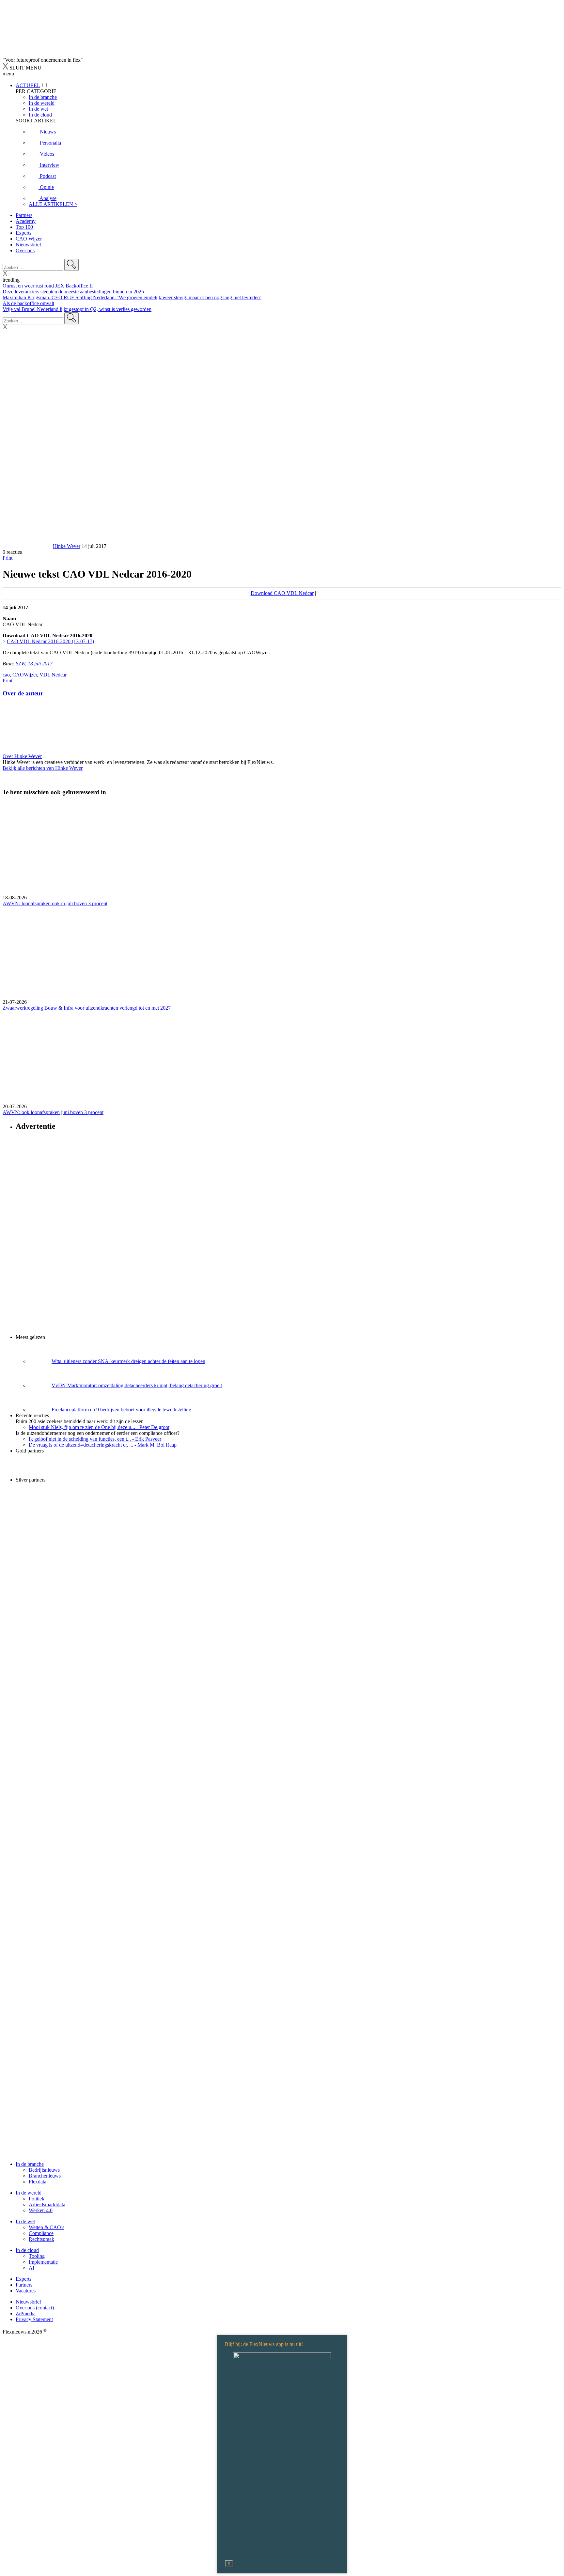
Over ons (25, 250)
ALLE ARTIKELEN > (53, 204)
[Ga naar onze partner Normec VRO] (173, 1503)
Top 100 (24, 227)
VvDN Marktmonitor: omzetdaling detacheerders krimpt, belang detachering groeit (137, 1385)
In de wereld (29, 2193)
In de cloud (27, 2250)
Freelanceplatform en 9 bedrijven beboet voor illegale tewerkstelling (121, 1410)
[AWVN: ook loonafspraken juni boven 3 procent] (282, 1057)
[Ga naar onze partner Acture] (83, 1474)
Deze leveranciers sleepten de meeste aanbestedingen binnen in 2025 (73, 292)
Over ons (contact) (35, 2308)
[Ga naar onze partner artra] (263, 1503)
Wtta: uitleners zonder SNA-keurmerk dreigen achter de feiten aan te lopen (128, 1361)
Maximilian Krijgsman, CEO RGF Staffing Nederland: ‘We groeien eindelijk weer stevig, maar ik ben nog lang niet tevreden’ (132, 297)
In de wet (25, 2221)
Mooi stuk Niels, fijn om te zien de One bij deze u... (99, 1427)
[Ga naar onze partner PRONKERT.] (128, 1503)
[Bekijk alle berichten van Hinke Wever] (27, 546)
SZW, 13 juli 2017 (34, 664)
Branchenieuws (45, 2176)
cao (6, 675)
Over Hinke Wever (22, 756)
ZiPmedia (26, 2313)
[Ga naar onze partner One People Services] (168, 1474)
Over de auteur (23, 693)
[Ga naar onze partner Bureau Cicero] (248, 1474)
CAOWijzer (25, 675)
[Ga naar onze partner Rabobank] (308, 1503)
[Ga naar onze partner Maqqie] (218, 1503)
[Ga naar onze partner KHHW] (271, 1474)
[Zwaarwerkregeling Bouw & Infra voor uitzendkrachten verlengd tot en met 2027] (282, 953)
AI (31, 2268)
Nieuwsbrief (28, 245)
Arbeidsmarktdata (47, 2204)
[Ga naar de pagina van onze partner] (60, 1542)
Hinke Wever (67, 546)
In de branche (30, 2164)
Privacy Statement (34, 2319)
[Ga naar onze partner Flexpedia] (213, 1474)
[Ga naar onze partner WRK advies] (488, 1503)
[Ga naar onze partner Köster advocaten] (399, 1503)
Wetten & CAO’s (47, 2227)
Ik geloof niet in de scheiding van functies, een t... (95, 1439)
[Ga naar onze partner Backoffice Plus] (38, 1474)
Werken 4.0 (41, 2210)
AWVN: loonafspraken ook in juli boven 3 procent (55, 903)
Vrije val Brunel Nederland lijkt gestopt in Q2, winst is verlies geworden (77, 309)
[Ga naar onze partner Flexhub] (38, 1503)
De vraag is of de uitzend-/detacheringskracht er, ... (103, 1445)
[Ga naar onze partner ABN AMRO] (353, 1503)
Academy (26, 221)
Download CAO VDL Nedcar (282, 593)
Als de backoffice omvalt (28, 303)
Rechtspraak (41, 2239)
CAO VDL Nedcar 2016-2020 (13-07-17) (50, 641)
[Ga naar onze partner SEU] (83, 1503)
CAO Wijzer (29, 239)
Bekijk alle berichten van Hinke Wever (43, 768)
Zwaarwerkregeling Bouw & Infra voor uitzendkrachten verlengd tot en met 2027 (87, 1008)
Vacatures (26, 2291)
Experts (23, 233)
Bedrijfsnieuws (44, 2170)
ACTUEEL (28, 85)
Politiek (37, 2199)
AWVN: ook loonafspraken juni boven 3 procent (53, 1112)
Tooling (37, 2256)
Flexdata (38, 2182)
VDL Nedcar (53, 675)
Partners (24, 215)
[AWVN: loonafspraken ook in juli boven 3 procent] (282, 848)
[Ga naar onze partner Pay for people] (444, 1503)
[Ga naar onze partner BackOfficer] (126, 1474)
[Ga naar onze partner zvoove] (304, 1474)
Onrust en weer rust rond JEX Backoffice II (48, 286)
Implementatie (43, 2262)
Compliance (41, 2233)
